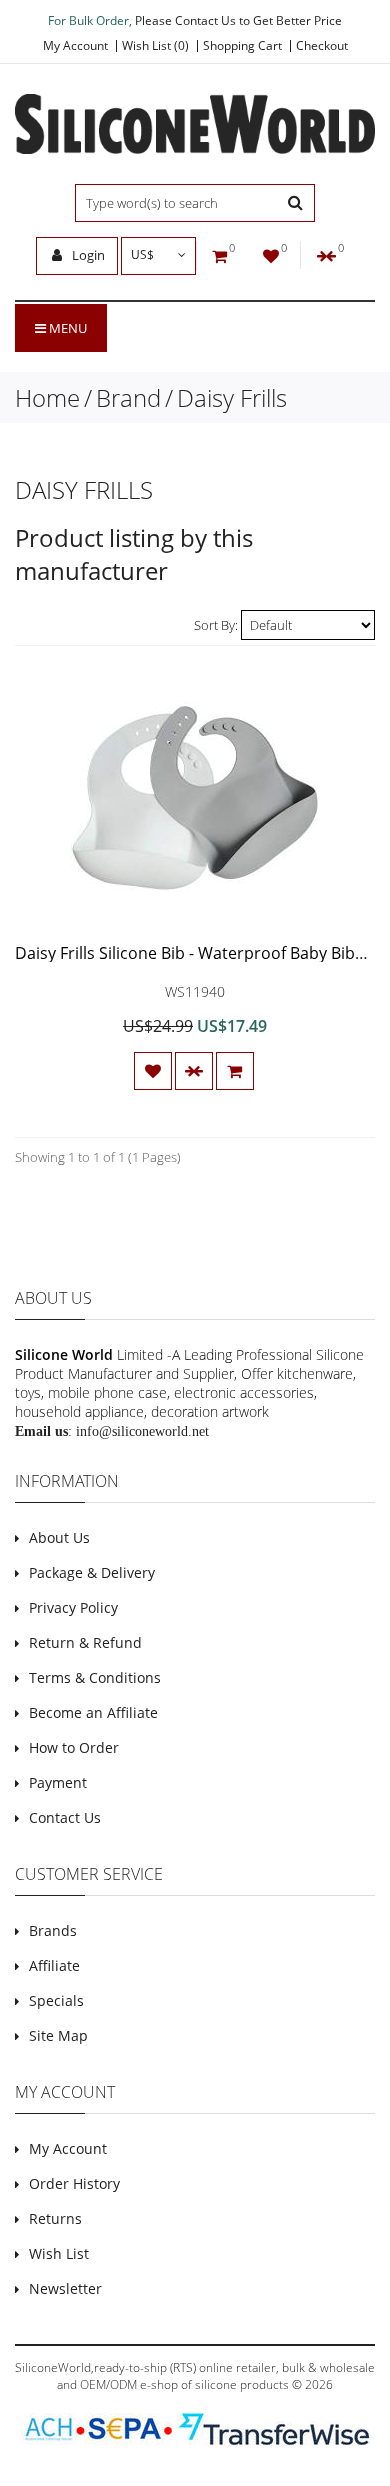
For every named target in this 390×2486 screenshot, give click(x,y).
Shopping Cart (242, 46)
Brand (128, 397)
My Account (75, 46)
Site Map (58, 2035)
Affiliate (54, 1965)
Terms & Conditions (95, 1677)
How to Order (74, 1747)
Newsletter (65, 2288)
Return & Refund (85, 1642)
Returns (55, 2218)
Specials (56, 2000)
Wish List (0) (155, 46)
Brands (53, 1930)
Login (87, 255)
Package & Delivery (92, 1572)
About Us (59, 1537)
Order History (74, 2183)
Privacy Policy (73, 1607)
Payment (58, 1782)
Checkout (322, 46)
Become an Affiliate (93, 1712)
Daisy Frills (232, 397)
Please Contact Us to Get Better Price (238, 20)
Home (47, 397)
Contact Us (65, 1817)
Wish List (59, 2253)
